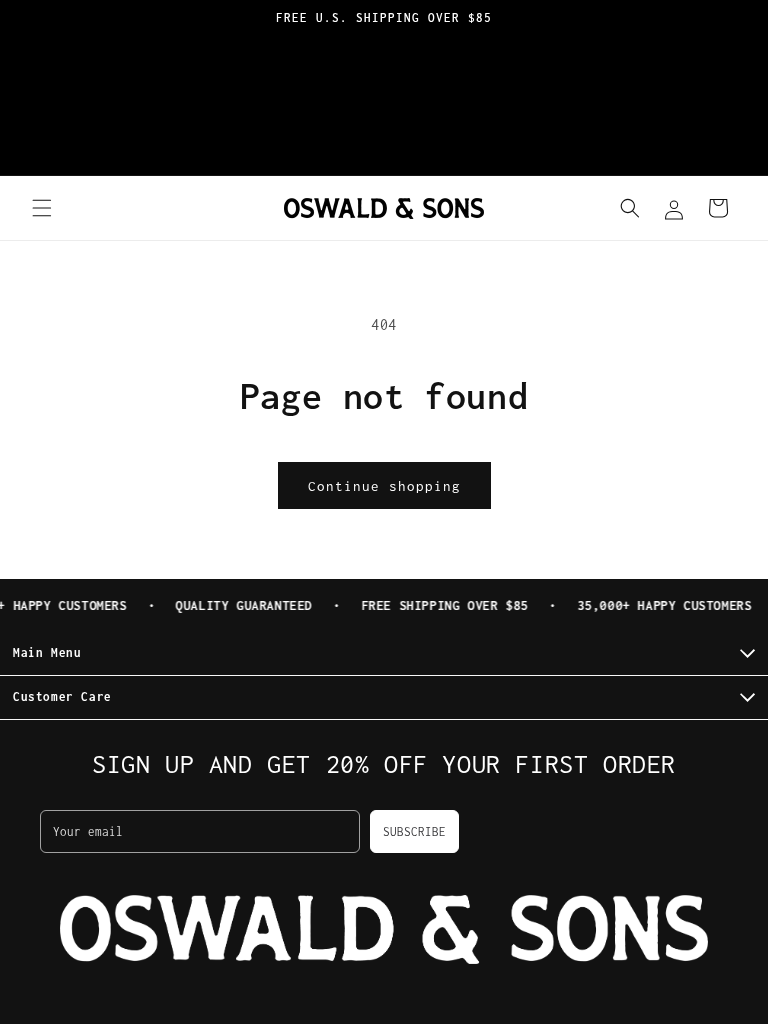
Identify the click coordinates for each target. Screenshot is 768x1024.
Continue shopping (384, 486)
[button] (42, 208)
